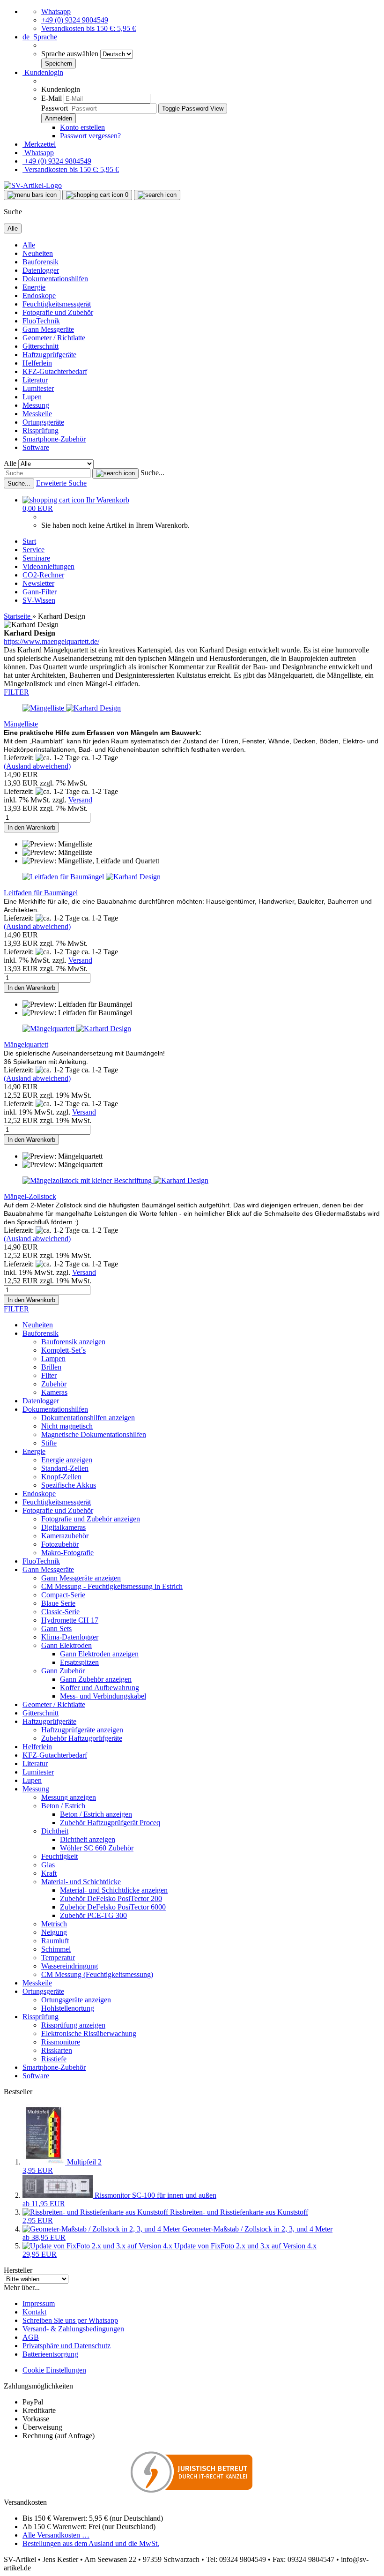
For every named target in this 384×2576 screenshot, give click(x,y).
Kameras (54, 1392)
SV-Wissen (39, 600)
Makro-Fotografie (67, 1553)
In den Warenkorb (31, 827)
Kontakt (34, 2312)
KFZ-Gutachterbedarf (55, 371)
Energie (34, 287)
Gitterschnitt (41, 346)
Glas (48, 1865)
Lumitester (38, 388)
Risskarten (57, 2050)
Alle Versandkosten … (56, 2535)
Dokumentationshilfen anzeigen (88, 1418)
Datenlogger (41, 270)
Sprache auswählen (71, 54)
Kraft (49, 1873)
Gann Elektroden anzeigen (99, 1654)
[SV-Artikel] (33, 185)
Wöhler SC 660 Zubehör (97, 1848)
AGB (31, 2337)
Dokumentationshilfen (55, 279)
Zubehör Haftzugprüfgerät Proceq (110, 1823)
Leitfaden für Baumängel (41, 893)
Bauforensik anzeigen (73, 1342)
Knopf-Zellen (61, 1477)
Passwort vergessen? (90, 136)
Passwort (55, 108)
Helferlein (37, 363)
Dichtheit (55, 1831)
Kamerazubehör (65, 1536)
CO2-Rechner (43, 575)
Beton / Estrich (63, 1806)
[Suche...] (115, 473)
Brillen (51, 1367)
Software (36, 447)
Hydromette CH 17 (70, 1620)
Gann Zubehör (63, 1671)
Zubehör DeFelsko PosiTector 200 (111, 1898)
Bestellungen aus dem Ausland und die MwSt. (91, 2543)
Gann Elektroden (66, 1645)
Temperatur (58, 1958)
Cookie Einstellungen (54, 2370)
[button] (40, 37)
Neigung (54, 1932)
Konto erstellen (82, 127)
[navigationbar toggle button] (32, 195)
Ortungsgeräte (43, 422)
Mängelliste (21, 724)
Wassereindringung (70, 1966)
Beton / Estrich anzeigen (96, 1814)
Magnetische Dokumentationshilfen (94, 1434)
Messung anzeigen (69, 1797)
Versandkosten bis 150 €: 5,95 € (89, 28)
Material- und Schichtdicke (81, 1882)
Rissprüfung (41, 431)
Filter (49, 1375)
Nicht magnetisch (67, 1426)
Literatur (35, 380)
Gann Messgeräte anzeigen (81, 1578)
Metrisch (54, 1924)
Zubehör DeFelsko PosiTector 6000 (113, 1907)
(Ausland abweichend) (37, 766)
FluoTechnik (41, 321)
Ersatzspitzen (79, 1662)
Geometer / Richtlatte (54, 338)
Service (33, 550)
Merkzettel (39, 144)
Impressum (39, 2303)
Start (29, 541)
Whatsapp (56, 11)
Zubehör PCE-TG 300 (93, 1915)
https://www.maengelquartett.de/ (52, 641)
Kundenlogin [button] (43, 72)
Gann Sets (56, 1629)
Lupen (32, 397)
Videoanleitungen (48, 566)
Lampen (53, 1359)
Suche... (152, 473)
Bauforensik (41, 262)
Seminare (36, 558)
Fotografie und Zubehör (58, 312)
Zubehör (54, 1384)
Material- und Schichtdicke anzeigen (114, 1890)
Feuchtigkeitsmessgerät (57, 304)
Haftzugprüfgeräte (49, 355)
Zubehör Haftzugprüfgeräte (82, 1738)
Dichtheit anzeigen (88, 1839)
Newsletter (38, 583)
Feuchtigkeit (59, 1856)
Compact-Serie (63, 1595)
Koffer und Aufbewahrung (100, 1688)
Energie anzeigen (67, 1460)
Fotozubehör (60, 1544)
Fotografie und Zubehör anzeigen (91, 1519)
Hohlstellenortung (68, 2008)
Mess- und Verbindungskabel (103, 1696)
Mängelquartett (26, 1045)
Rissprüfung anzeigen (73, 2025)
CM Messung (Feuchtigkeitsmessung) (97, 1974)
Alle (29, 245)
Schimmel (56, 1949)
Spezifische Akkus (69, 1485)
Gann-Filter (40, 592)
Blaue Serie (58, 1603)
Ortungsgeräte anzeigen (76, 2000)
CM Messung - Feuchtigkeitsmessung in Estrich (112, 1586)
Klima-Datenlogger (70, 1637)
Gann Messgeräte (48, 329)
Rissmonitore (61, 2042)
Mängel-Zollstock (30, 1196)
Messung (36, 405)
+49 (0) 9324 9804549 (75, 20)
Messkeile (37, 414)
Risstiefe (54, 2059)
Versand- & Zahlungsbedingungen (73, 2329)
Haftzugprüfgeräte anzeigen (82, 1730)
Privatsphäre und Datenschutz (66, 2346)
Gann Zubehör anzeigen (96, 1679)
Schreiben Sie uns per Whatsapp (70, 2320)
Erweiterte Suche (61, 483)
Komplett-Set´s (63, 1350)
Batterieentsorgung (50, 2354)
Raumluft (55, 1941)
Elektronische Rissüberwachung (89, 2033)
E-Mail (52, 98)
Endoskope (39, 296)
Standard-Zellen (65, 1468)
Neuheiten (38, 253)
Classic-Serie (60, 1612)
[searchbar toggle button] (157, 195)
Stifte (49, 1443)
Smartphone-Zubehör (54, 439)
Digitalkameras (63, 1527)
